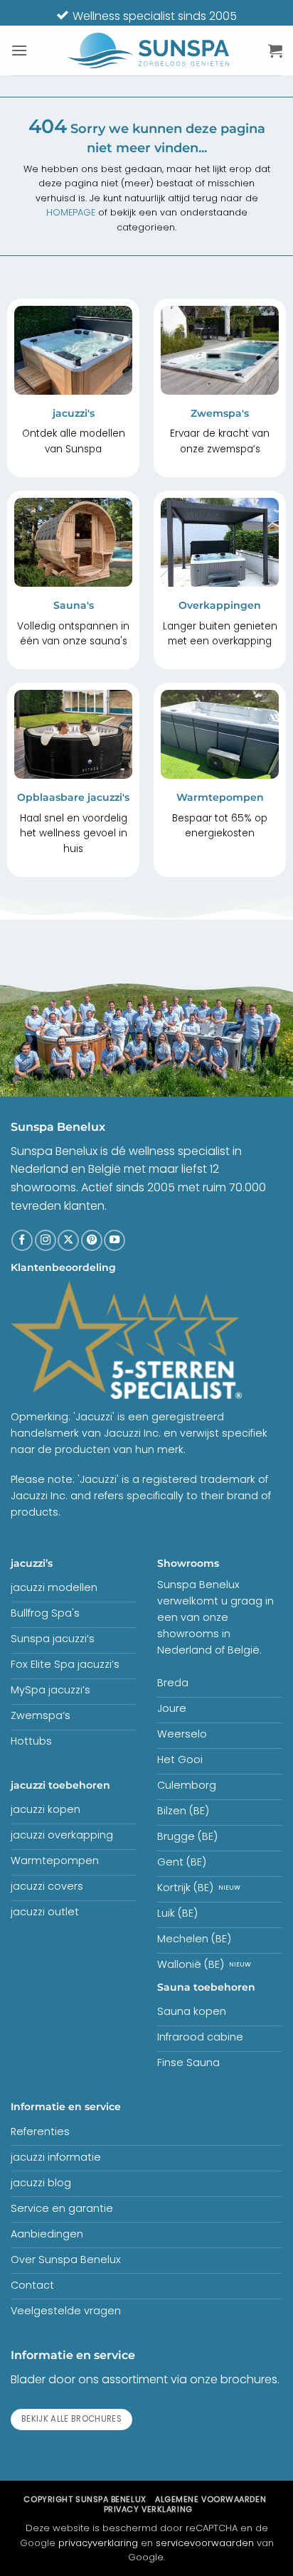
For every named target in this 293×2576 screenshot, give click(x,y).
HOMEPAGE (71, 212)
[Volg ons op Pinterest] (92, 1240)
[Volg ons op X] (68, 1240)
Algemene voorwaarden (211, 2499)
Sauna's (74, 605)
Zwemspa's (220, 413)
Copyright (85, 2499)
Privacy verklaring (148, 2509)
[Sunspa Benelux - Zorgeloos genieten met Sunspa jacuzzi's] (148, 50)
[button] (19, 50)
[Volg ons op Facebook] (22, 1240)
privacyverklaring (98, 2543)
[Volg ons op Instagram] (46, 1240)
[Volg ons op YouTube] (114, 1240)
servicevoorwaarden (205, 2543)
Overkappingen (220, 605)
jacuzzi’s (32, 1563)
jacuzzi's (74, 413)
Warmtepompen (220, 797)
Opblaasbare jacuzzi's (73, 797)
